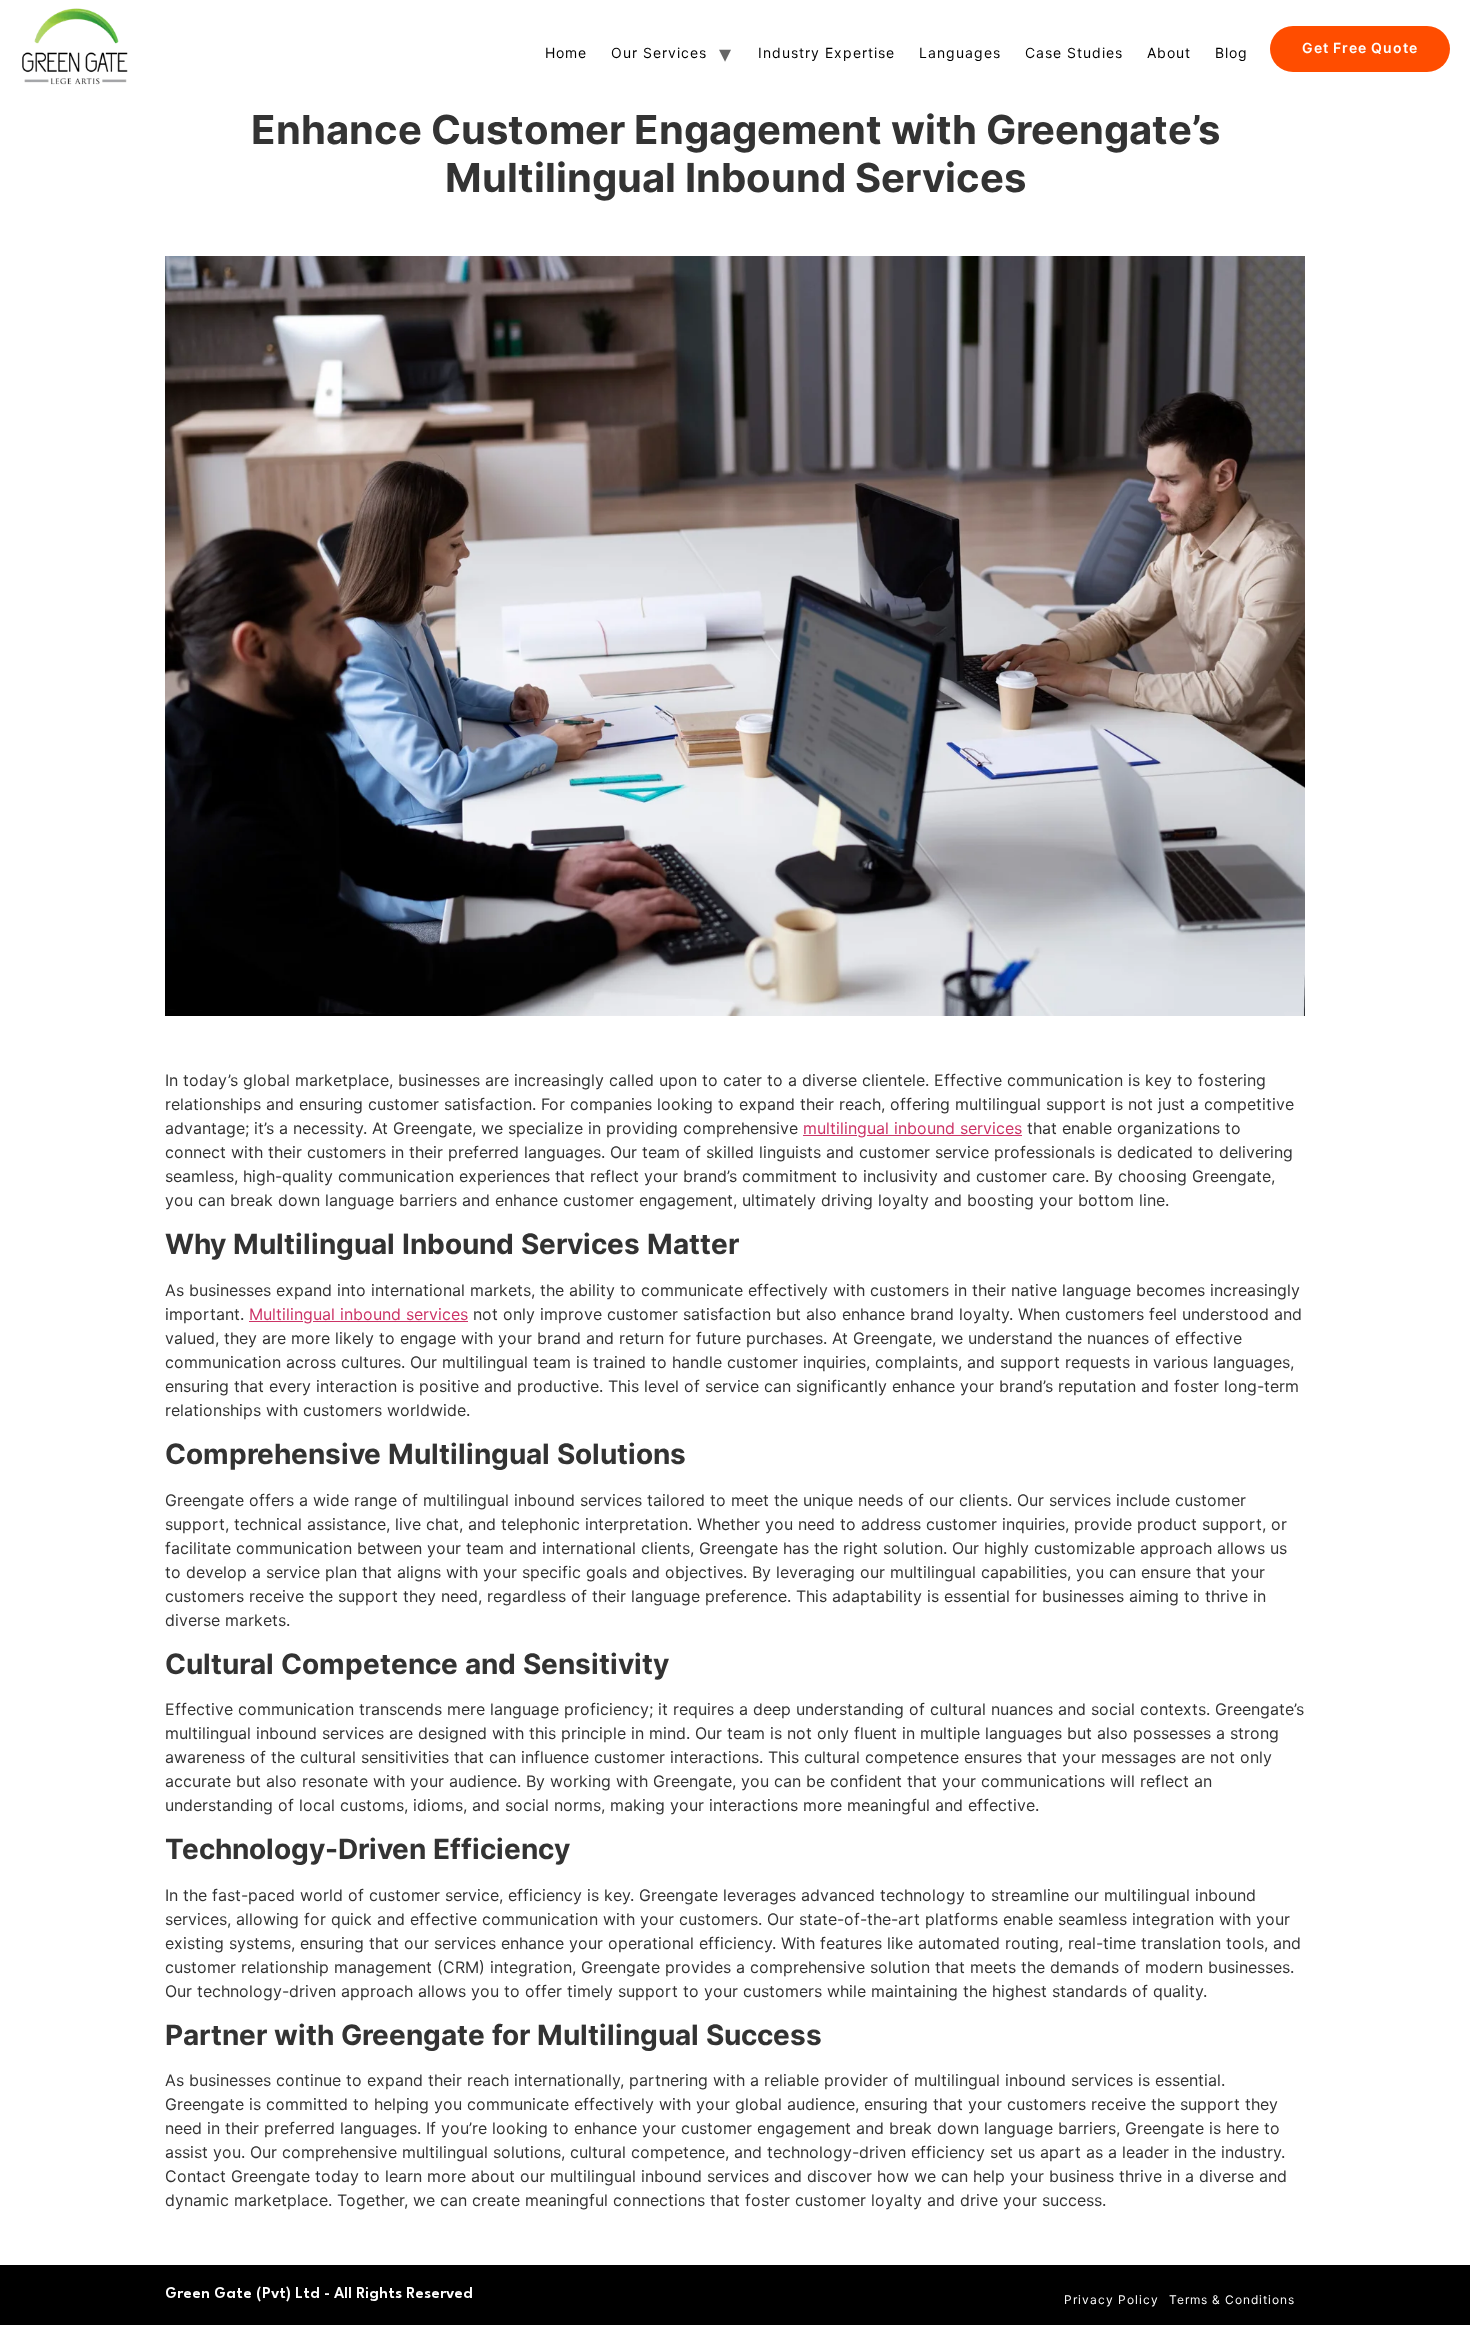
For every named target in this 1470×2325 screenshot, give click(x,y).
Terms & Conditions (1232, 2299)
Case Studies (1074, 52)
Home (566, 52)
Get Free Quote (1360, 47)
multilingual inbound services (912, 1128)
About (1169, 52)
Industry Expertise (826, 52)
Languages (960, 52)
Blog (1231, 52)
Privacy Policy (1111, 2299)
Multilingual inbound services (358, 1314)
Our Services (659, 52)
